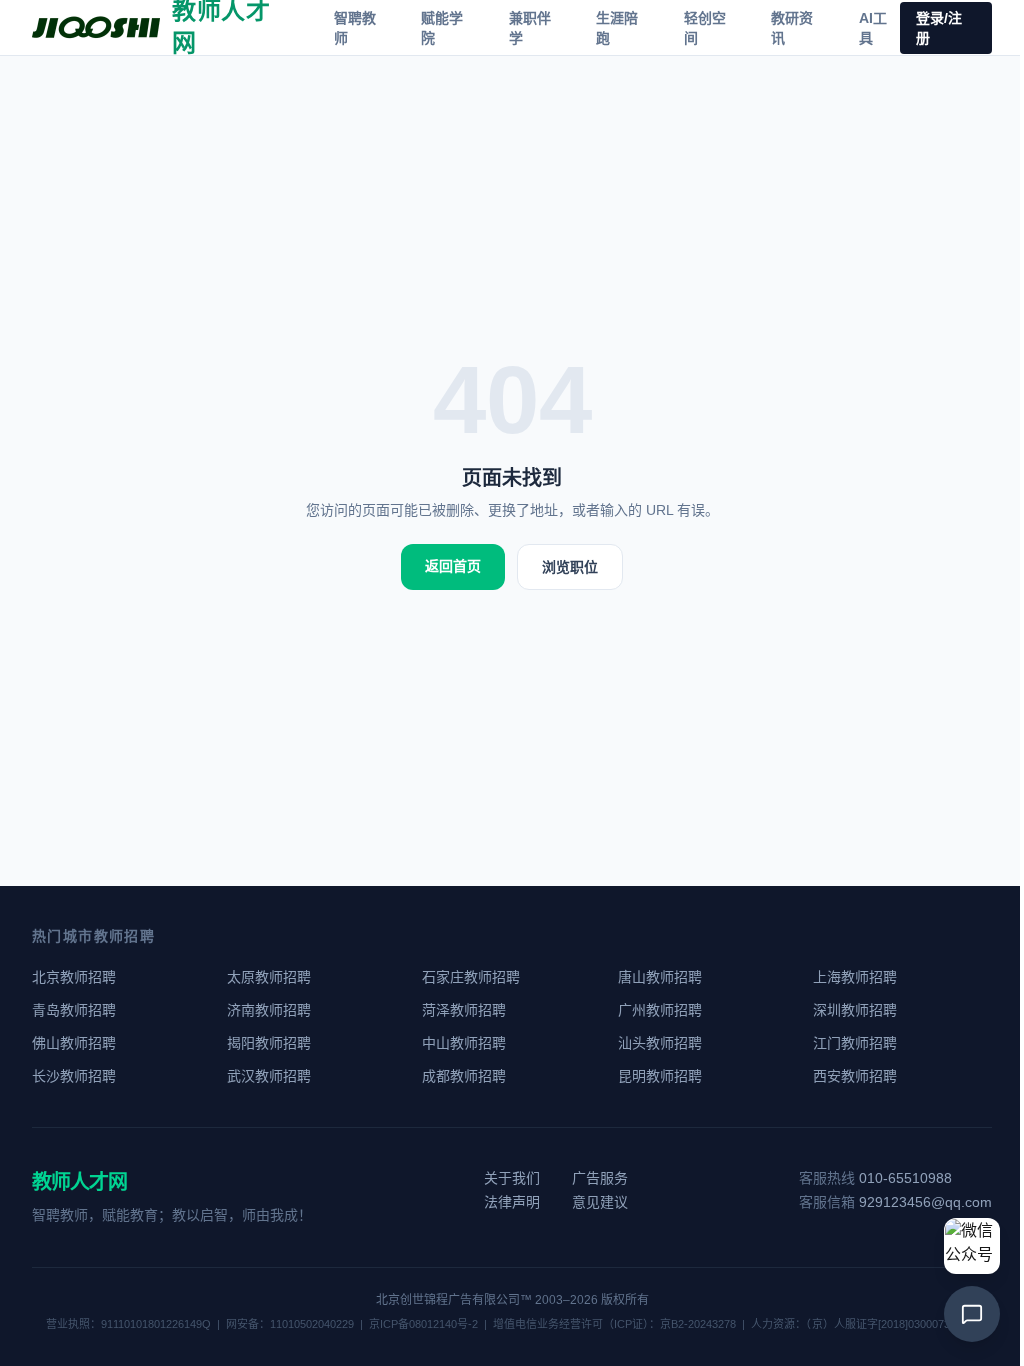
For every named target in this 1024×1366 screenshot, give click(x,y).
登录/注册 (939, 28)
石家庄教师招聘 (471, 977)
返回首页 (453, 566)
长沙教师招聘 (74, 1076)
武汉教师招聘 (269, 1076)
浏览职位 (570, 567)
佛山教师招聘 (74, 1043)
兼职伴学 (530, 28)
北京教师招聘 (74, 977)
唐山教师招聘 (660, 977)
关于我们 (512, 1178)
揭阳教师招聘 (269, 1043)
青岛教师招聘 (74, 1010)
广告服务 (600, 1178)
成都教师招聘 (464, 1076)
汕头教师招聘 (660, 1043)
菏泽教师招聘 (464, 1010)
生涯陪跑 (617, 28)
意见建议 (600, 1202)
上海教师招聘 (855, 977)
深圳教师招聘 (855, 1010)
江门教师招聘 (855, 1043)
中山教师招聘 (464, 1043)
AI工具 (873, 28)
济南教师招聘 (269, 1010)
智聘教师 (355, 28)
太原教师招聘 (269, 977)
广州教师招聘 (660, 1010)
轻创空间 (705, 28)
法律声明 (512, 1202)
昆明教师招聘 (660, 1076)
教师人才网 (79, 1182)
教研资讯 (792, 28)
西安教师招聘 (855, 1076)
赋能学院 (442, 28)
